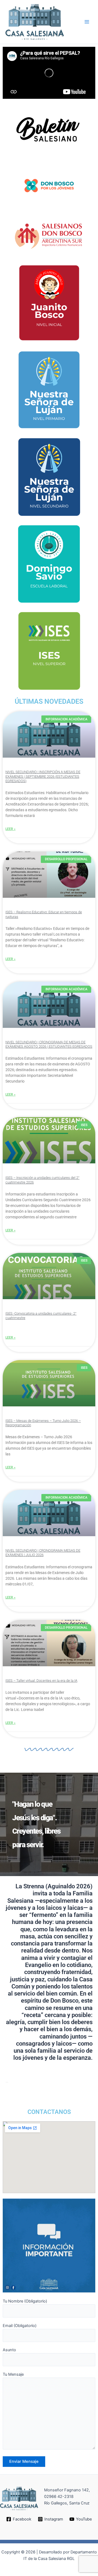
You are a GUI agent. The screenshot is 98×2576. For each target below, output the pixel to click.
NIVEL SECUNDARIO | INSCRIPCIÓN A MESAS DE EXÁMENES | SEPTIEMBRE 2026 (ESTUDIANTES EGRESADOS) (43, 776)
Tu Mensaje (13, 2374)
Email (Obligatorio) (20, 2326)
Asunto (9, 2350)
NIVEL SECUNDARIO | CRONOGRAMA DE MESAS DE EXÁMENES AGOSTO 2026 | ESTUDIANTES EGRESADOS (49, 1044)
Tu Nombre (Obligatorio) (25, 2301)
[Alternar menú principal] (87, 22)
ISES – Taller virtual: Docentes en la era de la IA (41, 1681)
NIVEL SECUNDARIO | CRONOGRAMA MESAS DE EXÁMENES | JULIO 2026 (43, 1553)
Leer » (10, 829)
